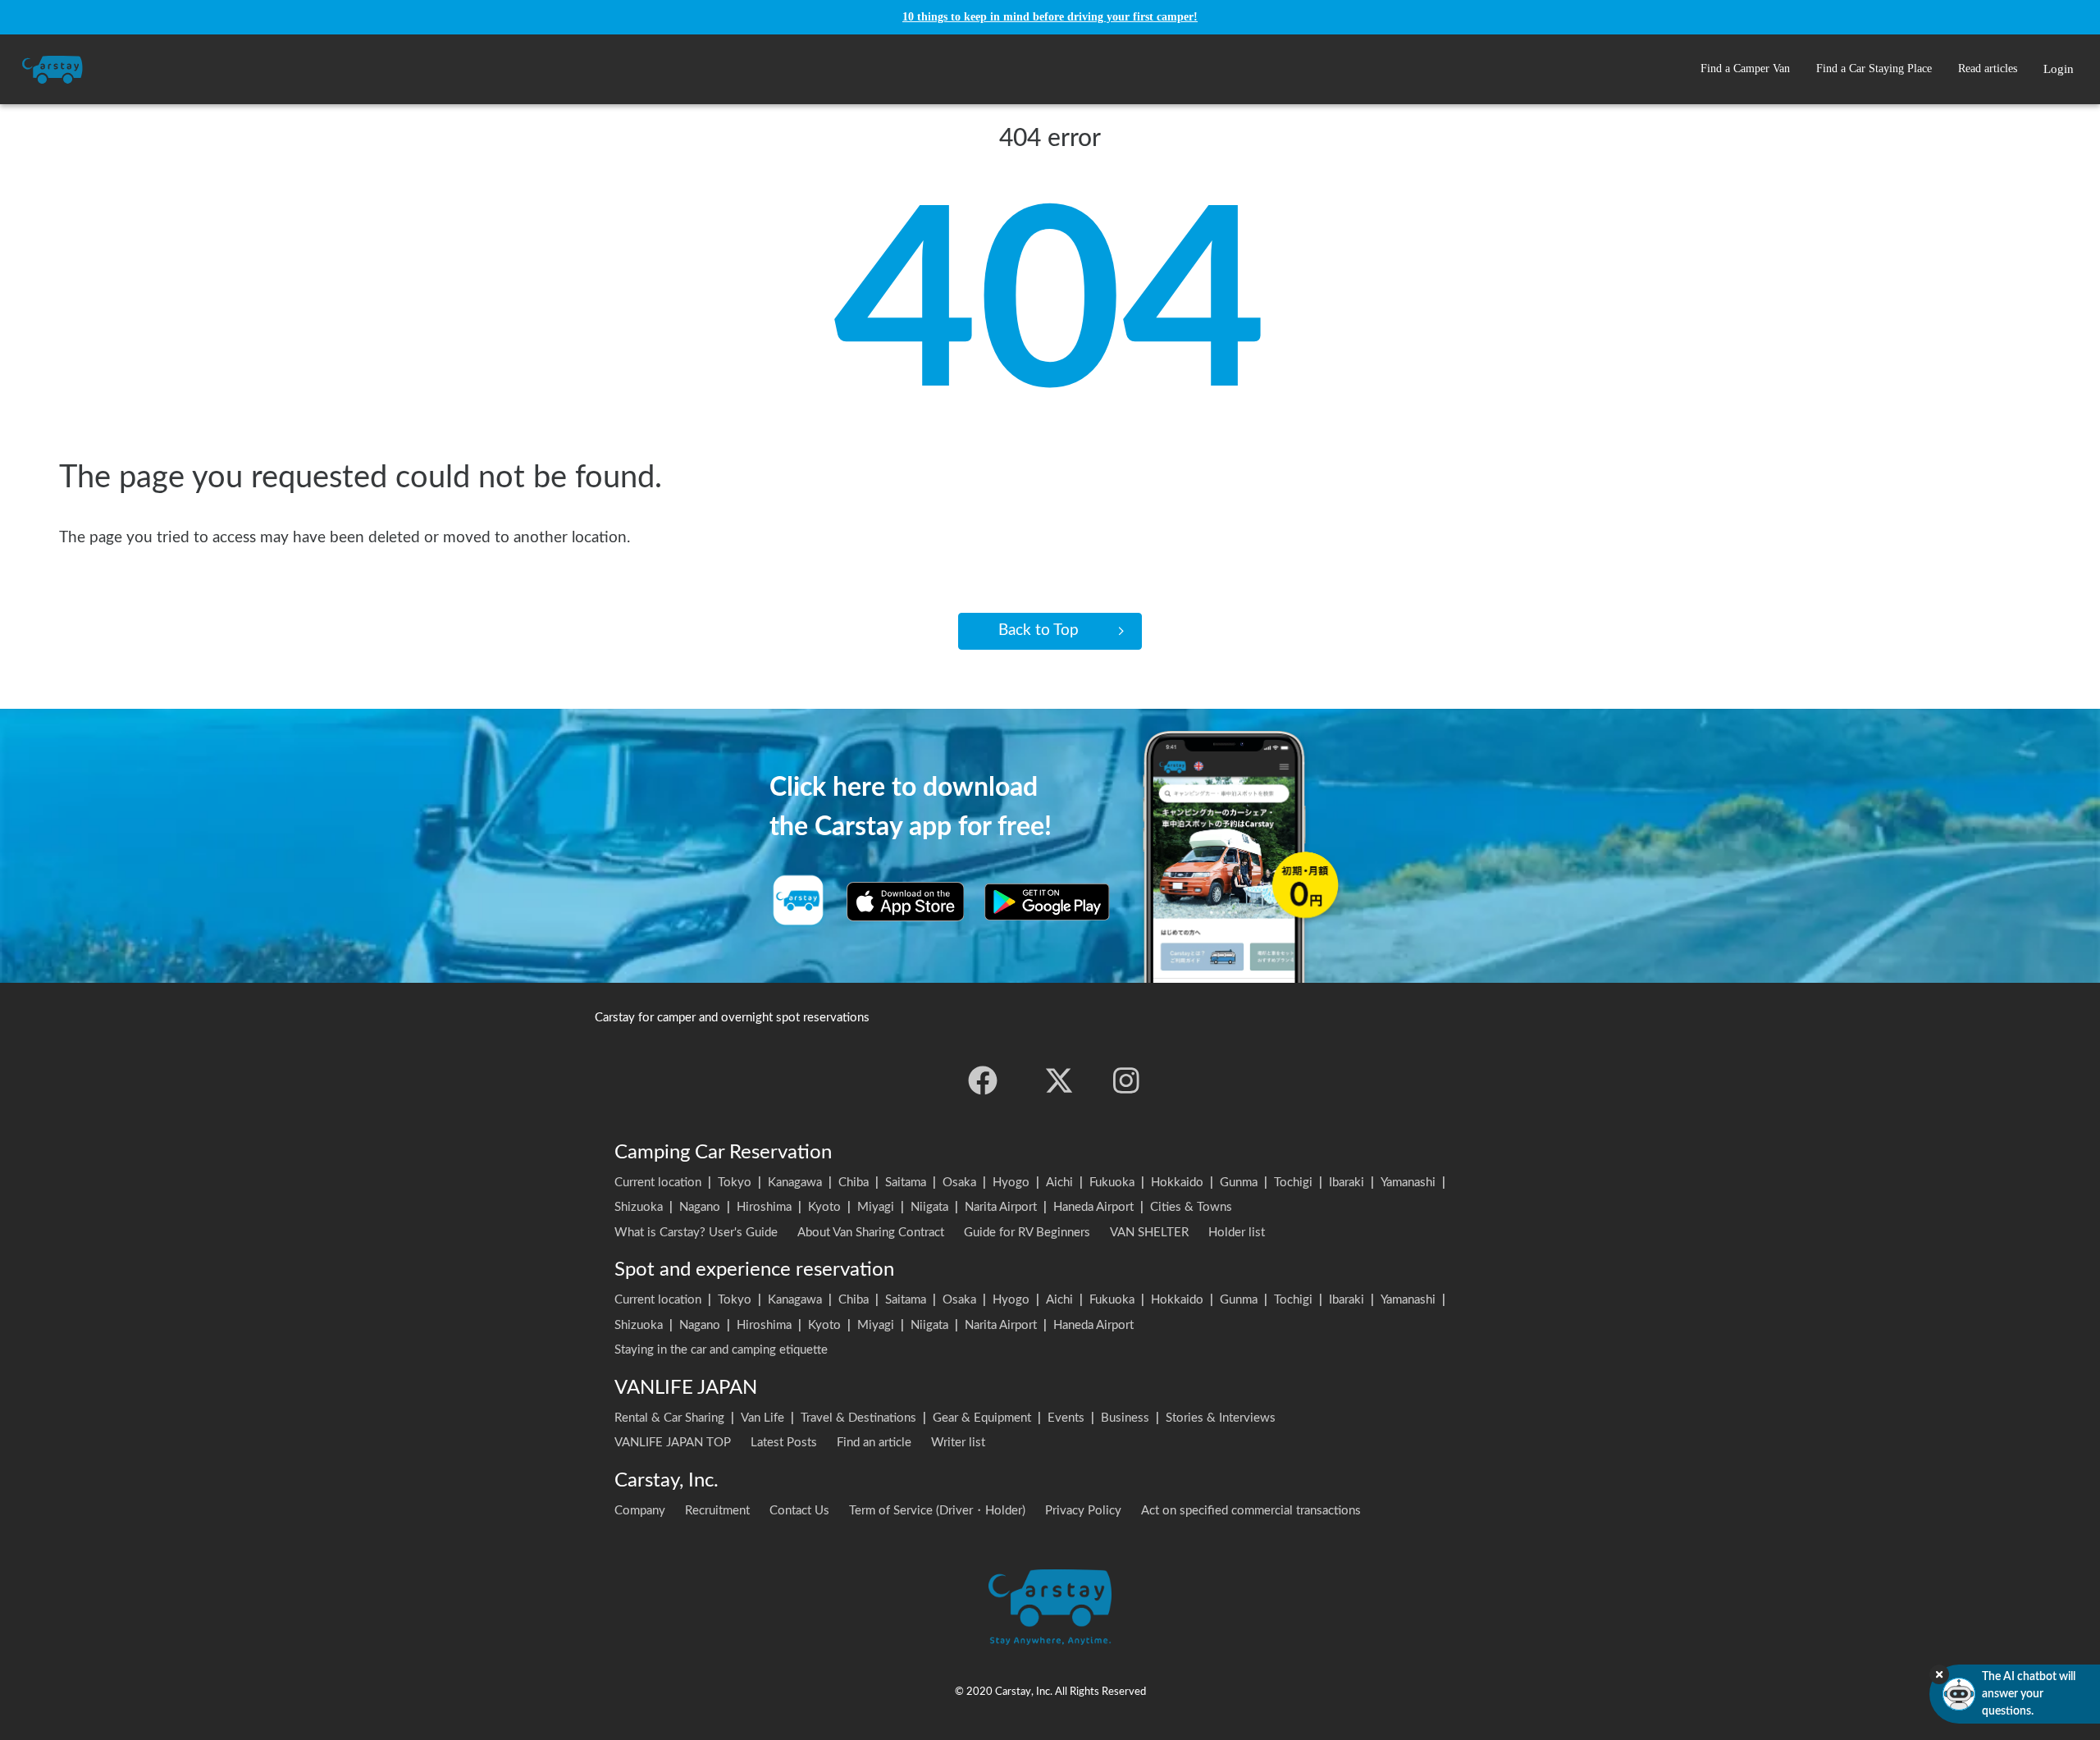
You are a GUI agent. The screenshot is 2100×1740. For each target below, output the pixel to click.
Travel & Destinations (858, 1418)
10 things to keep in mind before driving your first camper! (1050, 17)
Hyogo (1011, 1183)
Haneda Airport (1093, 1207)
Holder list (1237, 1233)
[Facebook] (983, 1080)
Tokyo (735, 1183)
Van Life (762, 1418)
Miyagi (876, 1207)
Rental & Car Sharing (669, 1418)
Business (1125, 1418)
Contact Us (799, 1511)
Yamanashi (1408, 1183)
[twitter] (1059, 1080)
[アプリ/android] (1047, 902)
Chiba (854, 1183)
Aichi (1059, 1183)
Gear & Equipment (982, 1418)
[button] (1745, 69)
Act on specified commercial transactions (1251, 1511)
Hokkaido (1177, 1183)
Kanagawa (795, 1183)
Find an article (874, 1443)
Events (1066, 1418)
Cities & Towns (1191, 1207)
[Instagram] (1126, 1080)
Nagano (700, 1207)
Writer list (958, 1443)
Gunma (1239, 1183)
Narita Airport (1001, 1207)
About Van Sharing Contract (871, 1233)
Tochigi (1293, 1183)
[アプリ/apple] (906, 902)
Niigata (929, 1207)
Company (640, 1511)
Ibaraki (1347, 1183)
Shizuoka (639, 1207)
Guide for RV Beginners (1027, 1233)
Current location (658, 1183)
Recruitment (717, 1511)
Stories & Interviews (1221, 1418)
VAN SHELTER (1149, 1233)
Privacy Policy (1083, 1511)
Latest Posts (784, 1443)
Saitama (906, 1183)
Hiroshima (764, 1207)
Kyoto (824, 1207)
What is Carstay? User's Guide (696, 1233)
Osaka (959, 1183)
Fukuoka (1112, 1183)
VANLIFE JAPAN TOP (673, 1443)
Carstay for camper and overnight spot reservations (732, 1018)
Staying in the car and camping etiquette (721, 1350)
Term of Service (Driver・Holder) (937, 1511)
